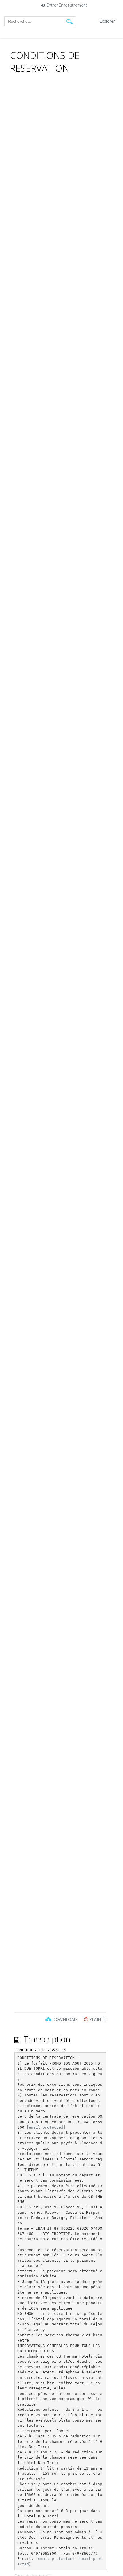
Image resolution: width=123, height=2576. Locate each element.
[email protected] (46, 2127)
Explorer (107, 21)
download (65, 2019)
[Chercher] (70, 21)
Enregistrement (73, 5)
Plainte (97, 2019)
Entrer (52, 5)
